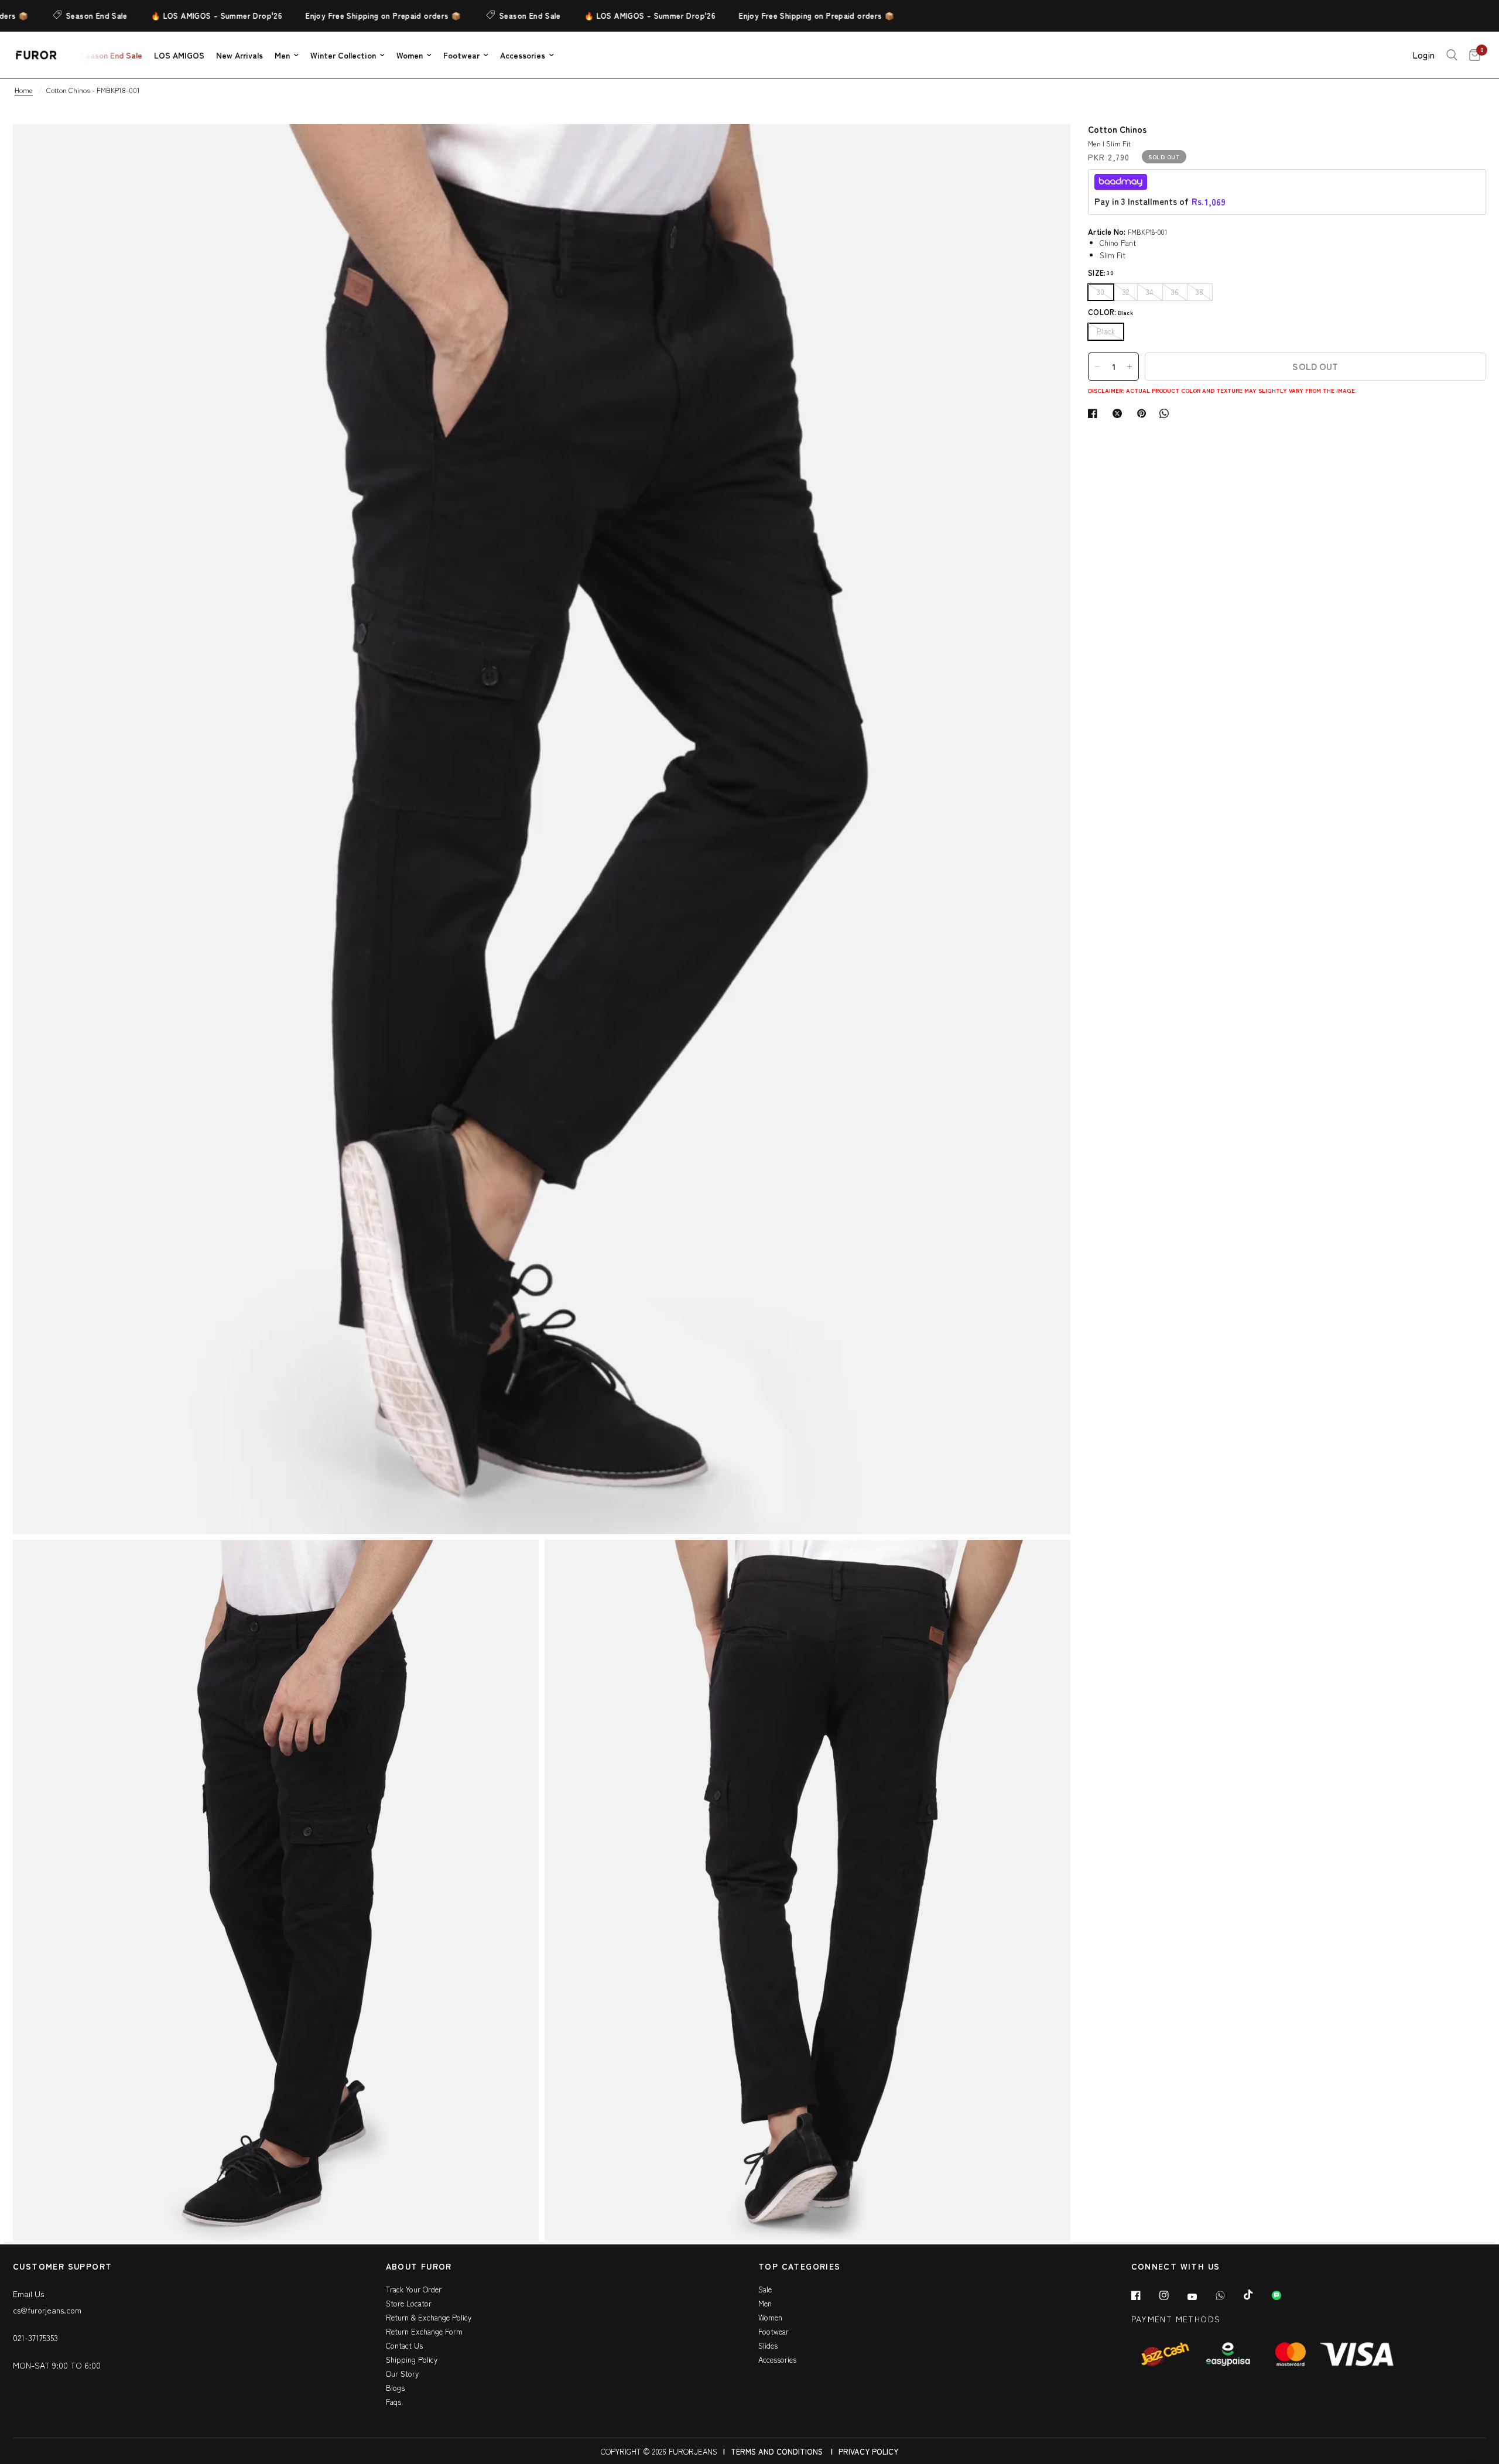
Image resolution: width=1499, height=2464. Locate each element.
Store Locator (409, 2303)
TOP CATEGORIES (800, 2267)
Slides (768, 2345)
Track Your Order (414, 2289)
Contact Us (404, 2345)
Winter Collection (343, 55)
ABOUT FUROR (419, 2267)
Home (24, 90)
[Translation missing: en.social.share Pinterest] (1144, 413)
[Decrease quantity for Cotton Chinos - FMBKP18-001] (1097, 367)
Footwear (461, 55)
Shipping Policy (412, 2359)
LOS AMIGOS (179, 55)
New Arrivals (239, 55)
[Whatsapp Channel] (1285, 2295)
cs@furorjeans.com (47, 2310)
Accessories (523, 55)
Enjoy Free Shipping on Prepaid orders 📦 (336, 16)
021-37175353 (35, 2338)
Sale (765, 2289)
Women (410, 55)
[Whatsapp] (1228, 2295)
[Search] (1452, 55)
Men (282, 55)
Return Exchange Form (424, 2331)
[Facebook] (1144, 2295)
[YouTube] (1200, 2297)
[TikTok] (1257, 2295)
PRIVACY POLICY (868, 2451)
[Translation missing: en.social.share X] (1120, 413)
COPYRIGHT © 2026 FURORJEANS (659, 2451)
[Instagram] (1172, 2295)
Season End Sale (50, 16)
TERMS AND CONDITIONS (777, 2451)
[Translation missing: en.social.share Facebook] (1095, 413)
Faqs (393, 2402)
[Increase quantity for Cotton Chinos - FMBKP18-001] (1130, 367)
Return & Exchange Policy (429, 2317)
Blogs (395, 2388)
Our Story (402, 2374)
